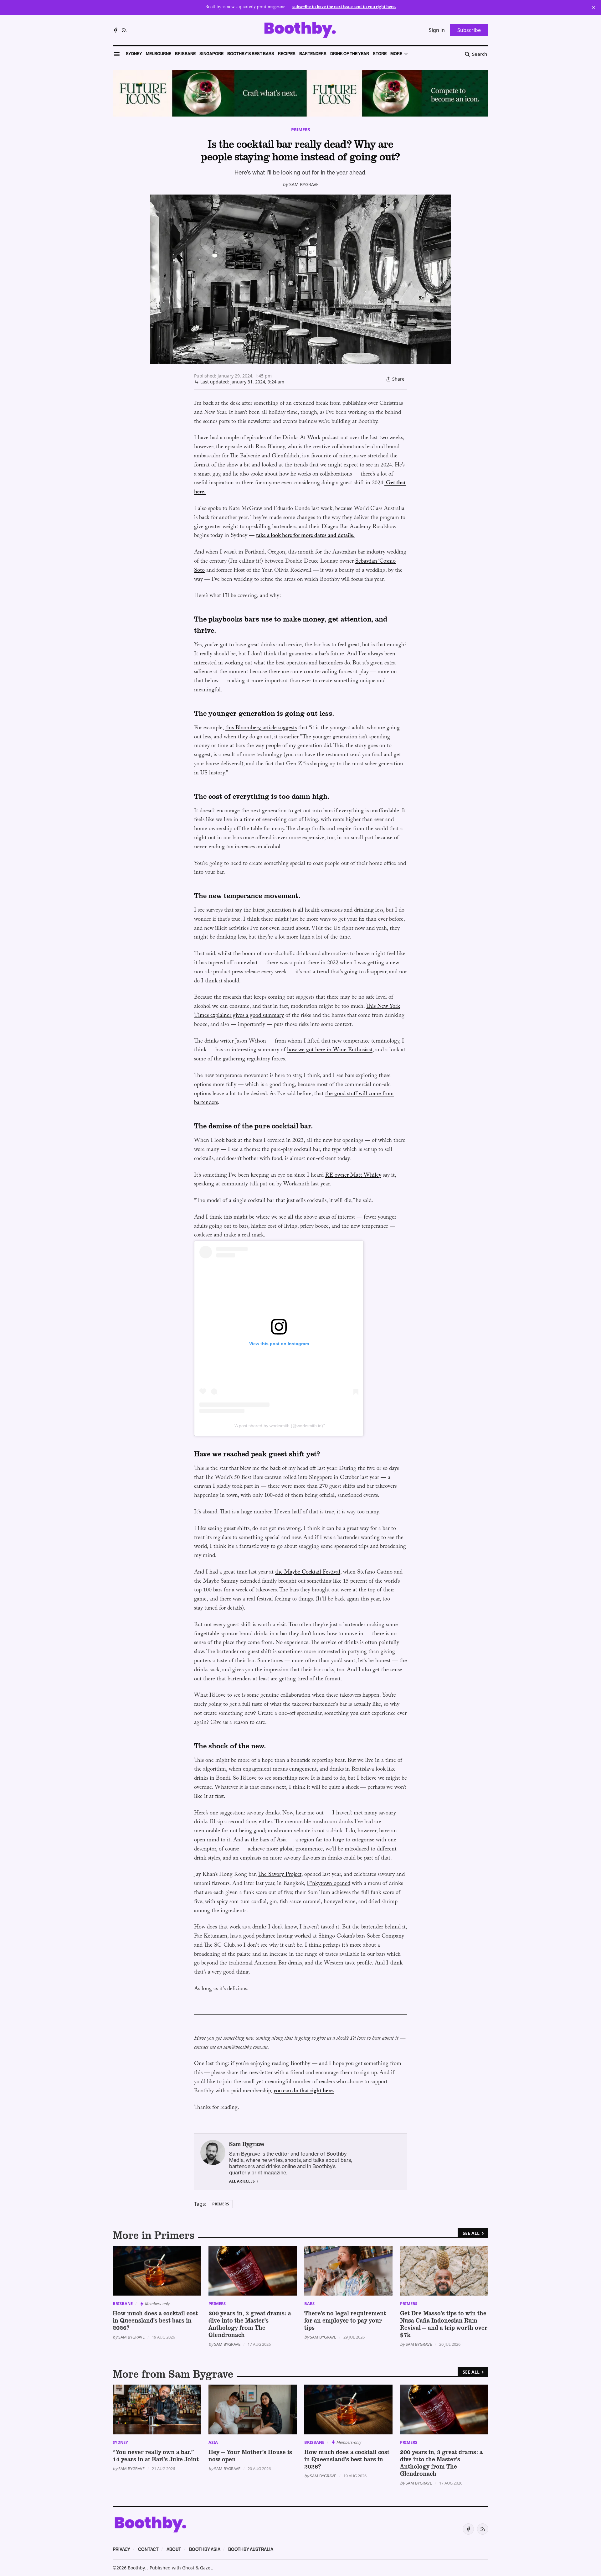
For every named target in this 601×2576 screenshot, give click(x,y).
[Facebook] (116, 30)
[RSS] (124, 30)
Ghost (188, 2568)
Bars (309, 2303)
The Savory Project (280, 1875)
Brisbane (123, 2303)
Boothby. (137, 2568)
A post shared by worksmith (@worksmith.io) (279, 1426)
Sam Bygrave (304, 184)
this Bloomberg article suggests (261, 729)
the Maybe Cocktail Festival (308, 1573)
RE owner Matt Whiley (353, 1176)
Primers (301, 130)
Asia (213, 2442)
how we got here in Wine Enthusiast (330, 1051)
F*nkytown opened (329, 1884)
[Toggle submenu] (406, 54)
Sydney (120, 2442)
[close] (593, 8)
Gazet (206, 2568)
